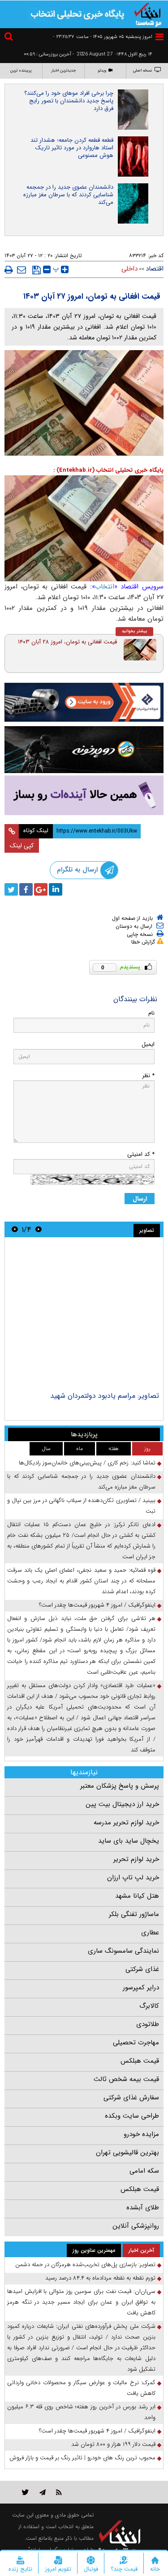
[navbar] (159, 37)
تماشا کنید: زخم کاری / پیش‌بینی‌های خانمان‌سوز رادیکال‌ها (87, 1463)
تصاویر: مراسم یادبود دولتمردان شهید (105, 1396)
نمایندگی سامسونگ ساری (123, 1951)
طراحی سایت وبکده (132, 2116)
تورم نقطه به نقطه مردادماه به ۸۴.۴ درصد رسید (100, 2278)
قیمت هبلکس (140, 2061)
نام (151, 1013)
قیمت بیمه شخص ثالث (126, 2079)
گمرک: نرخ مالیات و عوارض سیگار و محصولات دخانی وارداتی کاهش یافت (81, 2388)
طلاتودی (148, 2024)
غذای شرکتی (142, 1969)
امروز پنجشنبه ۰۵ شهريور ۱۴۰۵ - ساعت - (103, 37)
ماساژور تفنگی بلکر (134, 1914)
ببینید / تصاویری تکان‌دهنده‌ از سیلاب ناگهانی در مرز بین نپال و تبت (81, 1506)
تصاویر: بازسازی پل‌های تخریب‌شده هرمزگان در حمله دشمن (85, 2265)
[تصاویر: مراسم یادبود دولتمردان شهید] (84, 1315)
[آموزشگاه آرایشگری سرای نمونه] (84, 795)
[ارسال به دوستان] (22, 270)
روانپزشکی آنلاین (136, 2226)
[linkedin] (56, 889)
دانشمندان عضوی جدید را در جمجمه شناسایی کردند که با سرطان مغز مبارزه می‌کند (68, 195)
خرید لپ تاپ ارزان (133, 1878)
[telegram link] (43, 2492)
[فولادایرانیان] (84, 702)
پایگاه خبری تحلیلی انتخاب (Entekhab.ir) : (108, 470)
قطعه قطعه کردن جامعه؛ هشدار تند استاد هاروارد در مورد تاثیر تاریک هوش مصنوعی (72, 148)
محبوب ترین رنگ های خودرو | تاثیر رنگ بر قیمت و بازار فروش (82, 2458)
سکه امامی (144, 2171)
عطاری (150, 1933)
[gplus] (41, 889)
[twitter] (11, 889)
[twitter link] (25, 2492)
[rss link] (59, 2492)
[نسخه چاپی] (9, 270)
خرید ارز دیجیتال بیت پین (122, 1804)
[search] (10, 38)
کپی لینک (22, 846)
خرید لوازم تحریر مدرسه (126, 1823)
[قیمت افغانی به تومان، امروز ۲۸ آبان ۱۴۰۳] (140, 650)
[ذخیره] (37, 270)
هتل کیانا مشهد (137, 1896)
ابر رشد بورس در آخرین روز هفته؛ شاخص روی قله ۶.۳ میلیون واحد (81, 2412)
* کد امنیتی (141, 1154)
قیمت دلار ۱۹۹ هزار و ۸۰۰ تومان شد (113, 2444)
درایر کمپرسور (141, 1988)
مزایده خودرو (141, 2134)
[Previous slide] (39, 1229)
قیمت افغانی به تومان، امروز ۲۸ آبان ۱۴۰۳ (67, 642)
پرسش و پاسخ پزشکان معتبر (120, 1786)
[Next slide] (15, 1229)
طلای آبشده (143, 2208)
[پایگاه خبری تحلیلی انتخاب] (148, 14)
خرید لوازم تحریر (136, 1859)
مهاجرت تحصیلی (136, 2043)
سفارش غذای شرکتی (131, 2098)
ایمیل (148, 1044)
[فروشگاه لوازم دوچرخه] (84, 750)
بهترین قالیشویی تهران (127, 2153)
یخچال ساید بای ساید (129, 1841)
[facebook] (26, 889)
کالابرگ (149, 2006)
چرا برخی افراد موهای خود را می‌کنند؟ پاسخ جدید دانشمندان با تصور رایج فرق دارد (69, 101)
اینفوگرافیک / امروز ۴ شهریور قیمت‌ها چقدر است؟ (97, 1605)
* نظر (148, 1076)
